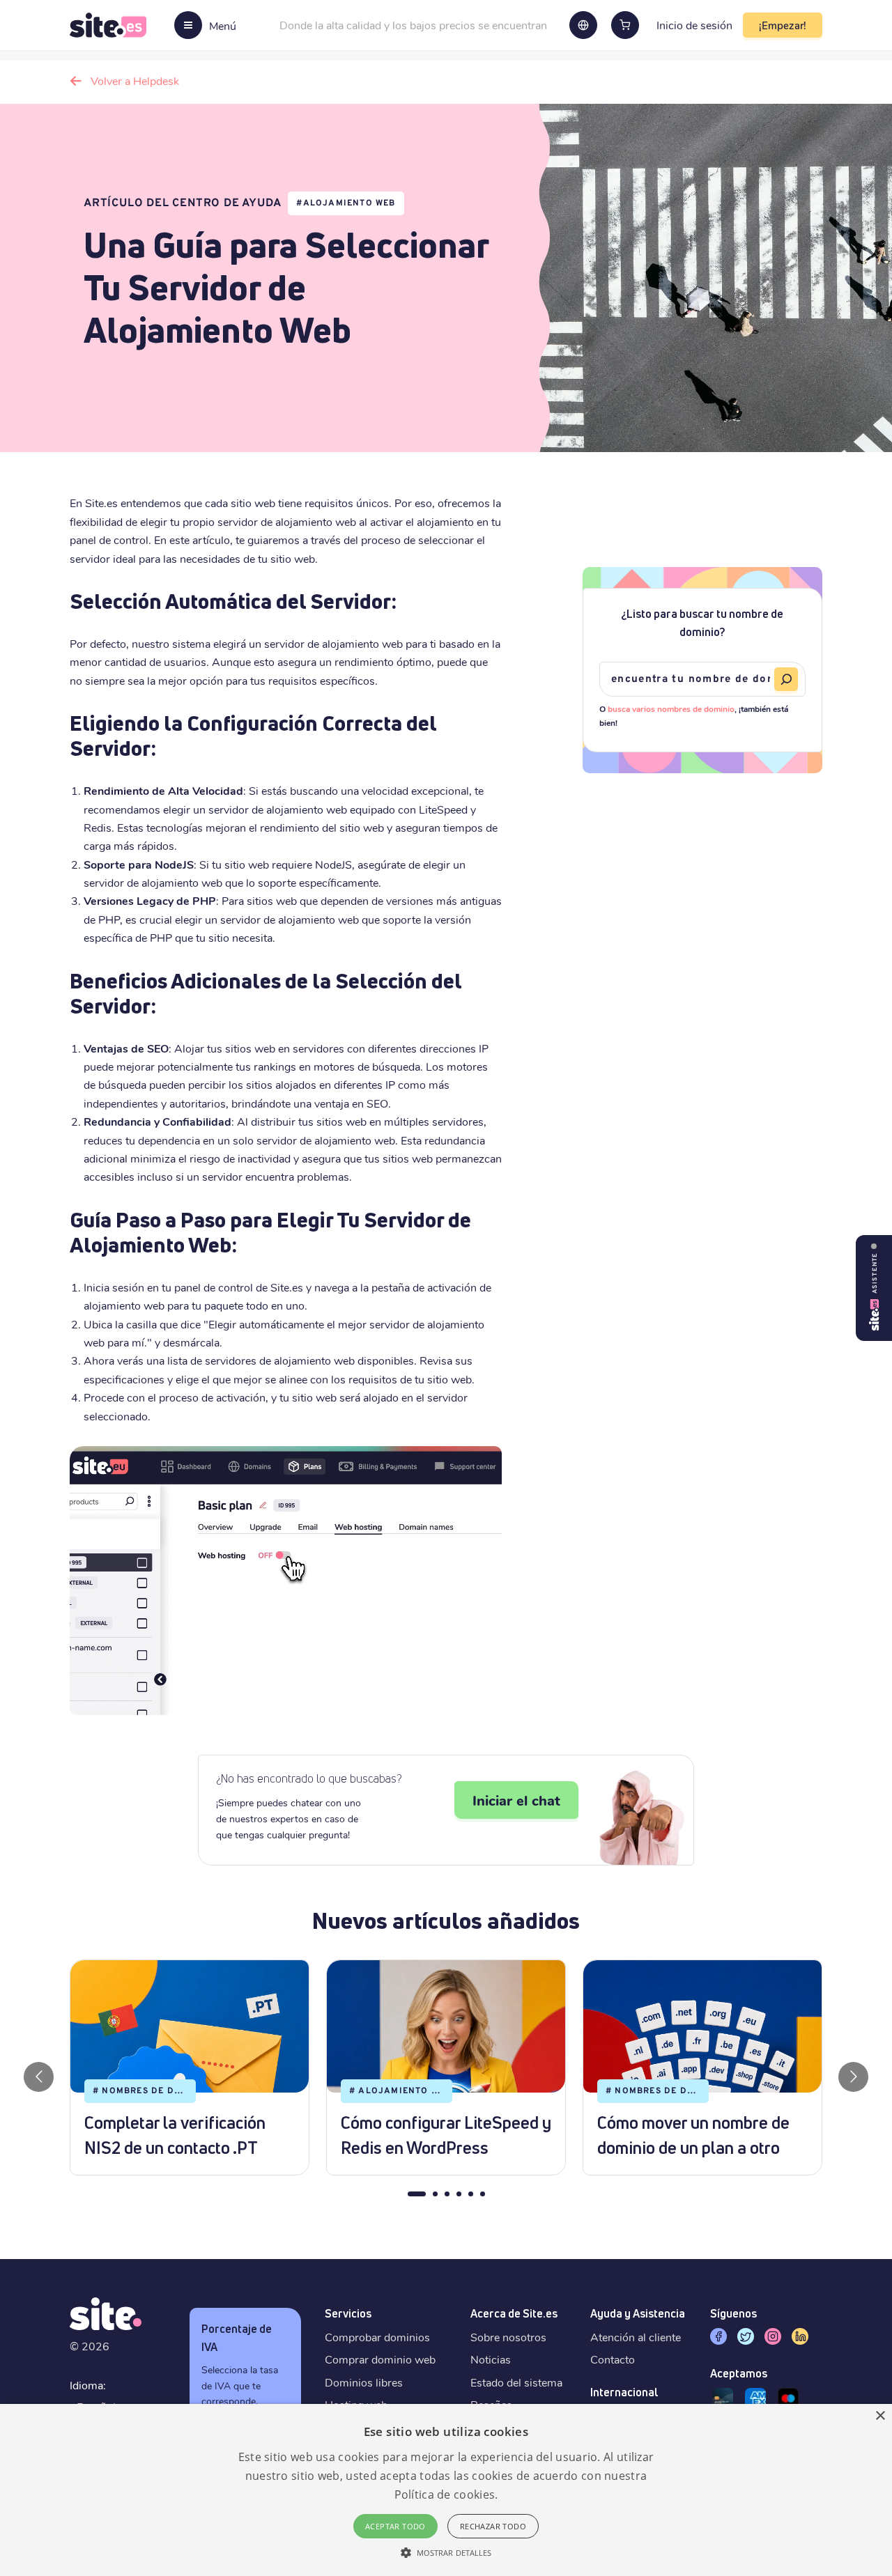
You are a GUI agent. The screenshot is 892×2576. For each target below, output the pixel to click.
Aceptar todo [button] (395, 2526)
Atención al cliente (636, 2337)
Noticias (491, 2359)
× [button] (880, 2416)
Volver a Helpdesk (135, 80)
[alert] (446, 2490)
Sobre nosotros (508, 2337)
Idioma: (88, 2385)
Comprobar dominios (377, 2337)
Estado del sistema (516, 2382)
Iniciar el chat (516, 1800)
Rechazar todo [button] (493, 2526)
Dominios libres (364, 2382)
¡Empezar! (783, 25)
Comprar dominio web (380, 2359)
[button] (446, 2552)
